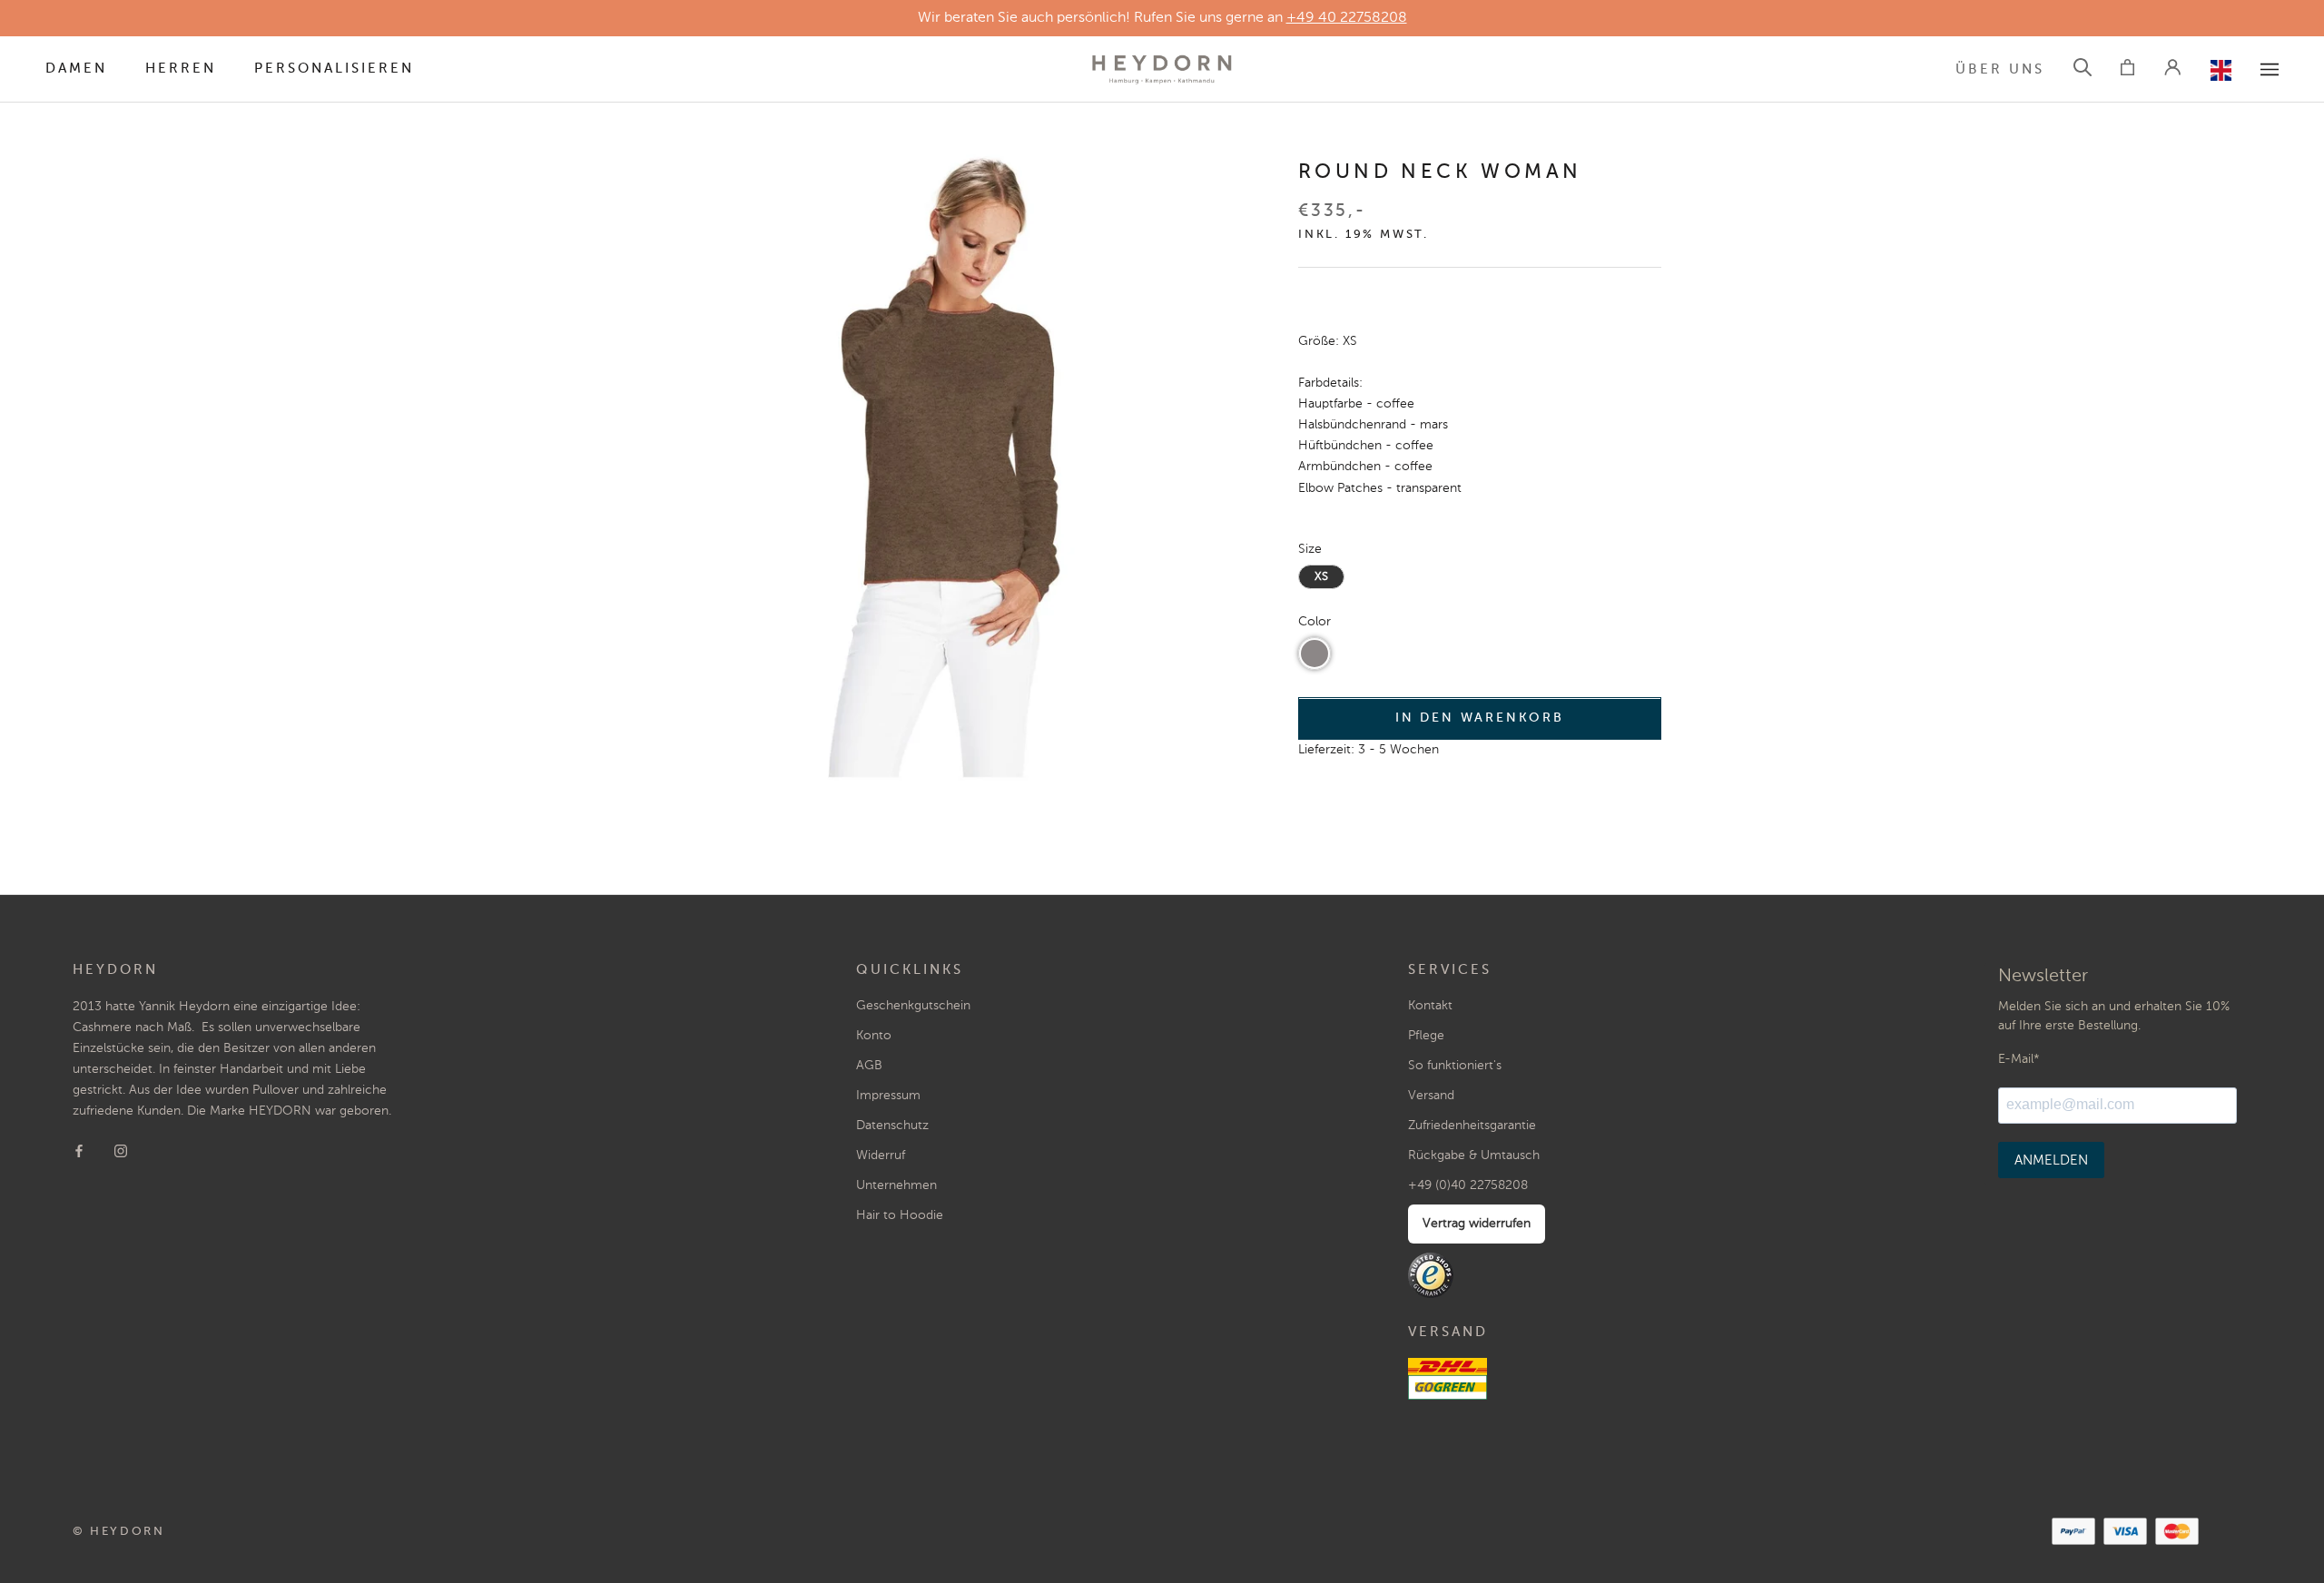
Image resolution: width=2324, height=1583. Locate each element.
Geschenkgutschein (913, 1006)
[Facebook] (79, 1150)
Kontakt (1430, 1006)
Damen (76, 69)
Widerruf (881, 1155)
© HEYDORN (118, 1532)
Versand (1431, 1096)
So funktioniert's (1455, 1066)
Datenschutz (892, 1126)
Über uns (2000, 69)
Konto (874, 1036)
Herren (181, 69)
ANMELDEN (2051, 1160)
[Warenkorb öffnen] (2127, 70)
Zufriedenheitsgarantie (1472, 1126)
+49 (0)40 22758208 (1468, 1185)
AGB (869, 1066)
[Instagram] (121, 1150)
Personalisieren (334, 69)
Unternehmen (896, 1185)
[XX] (2270, 69)
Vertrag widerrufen (1477, 1224)
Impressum (888, 1096)
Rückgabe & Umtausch (1474, 1155)
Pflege (1426, 1036)
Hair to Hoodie (900, 1215)
